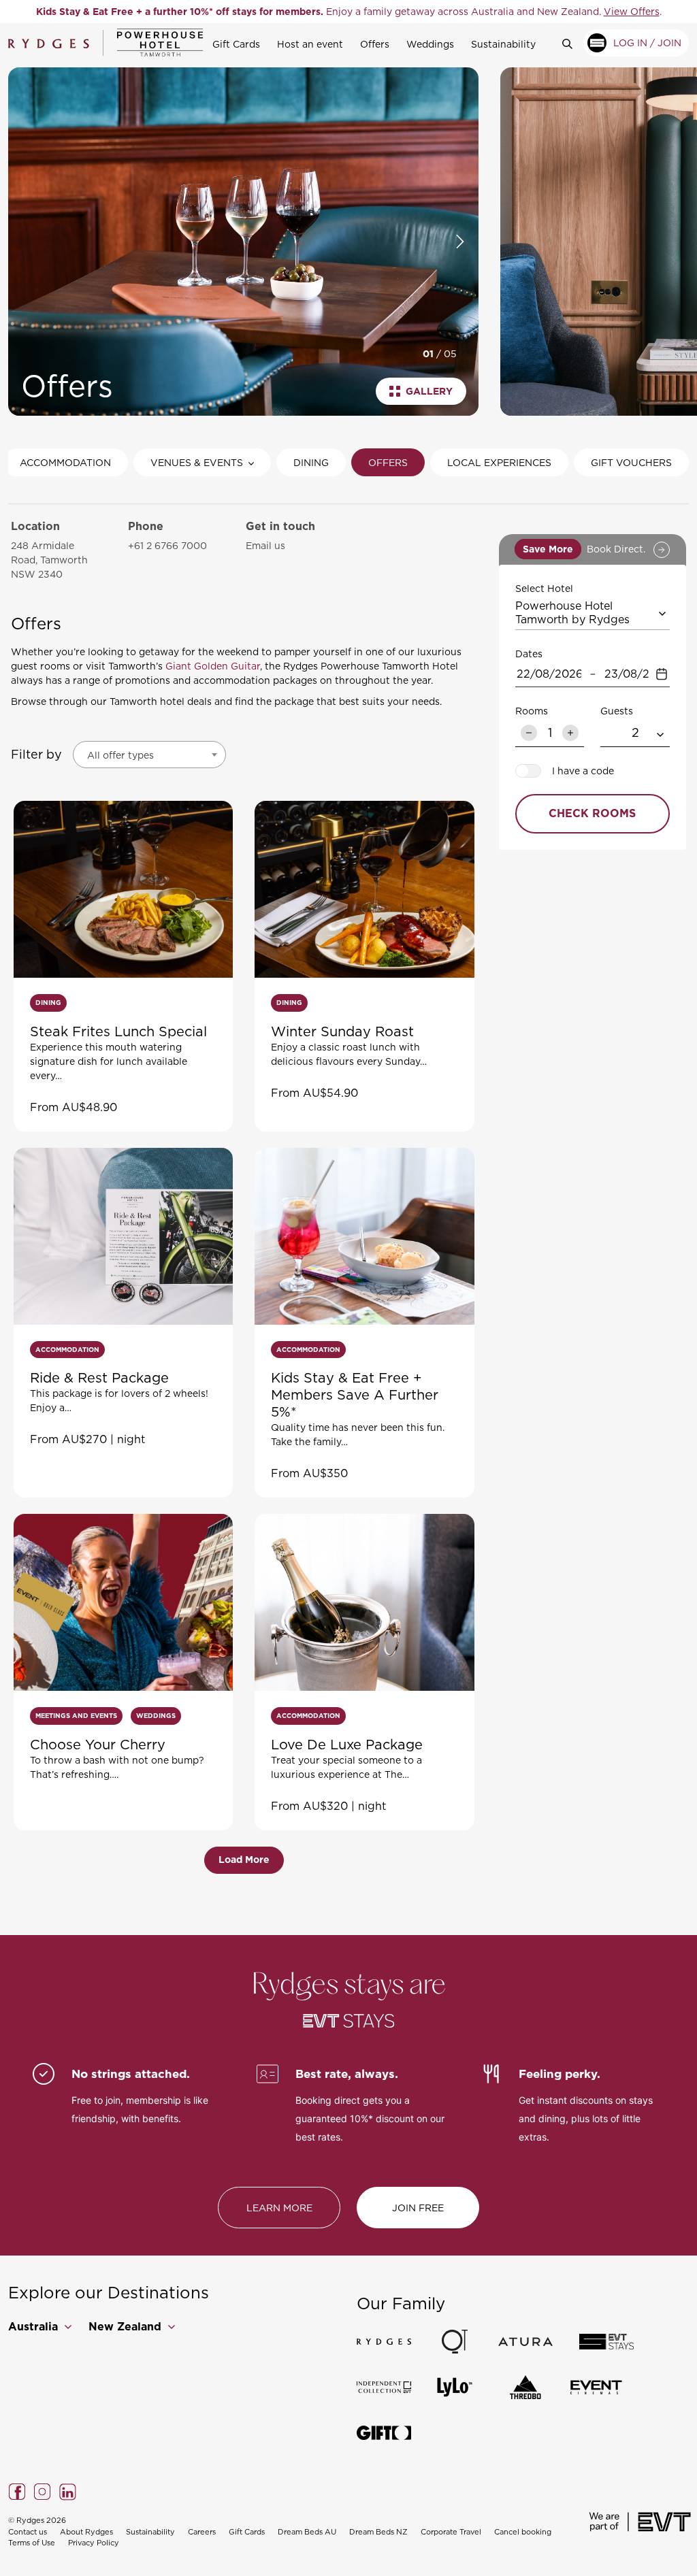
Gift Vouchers (631, 462)
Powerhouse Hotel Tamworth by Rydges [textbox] (572, 612)
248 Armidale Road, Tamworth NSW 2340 (49, 560)
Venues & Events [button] (197, 462)
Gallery (429, 391)
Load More (244, 1860)
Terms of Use (32, 2543)
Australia (35, 2327)
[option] (348, 12)
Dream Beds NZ (378, 2532)
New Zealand (127, 2327)
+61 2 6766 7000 (167, 545)
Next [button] (460, 242)
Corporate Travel (451, 2532)
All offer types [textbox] (120, 755)
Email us (265, 545)
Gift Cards (236, 44)
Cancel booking (523, 2532)
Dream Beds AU (307, 2532)
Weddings (430, 44)
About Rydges (86, 2532)
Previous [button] (23, 242)
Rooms (532, 711)
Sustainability (503, 44)
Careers (202, 2532)
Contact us (28, 2532)
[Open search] (573, 43)
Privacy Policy (94, 2543)
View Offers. (582, 11)
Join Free (418, 2208)
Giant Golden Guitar (213, 666)
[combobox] (149, 755)
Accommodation (65, 462)
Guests (617, 711)
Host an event (310, 44)
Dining (311, 462)
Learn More (279, 2208)
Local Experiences (499, 462)
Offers (375, 44)
